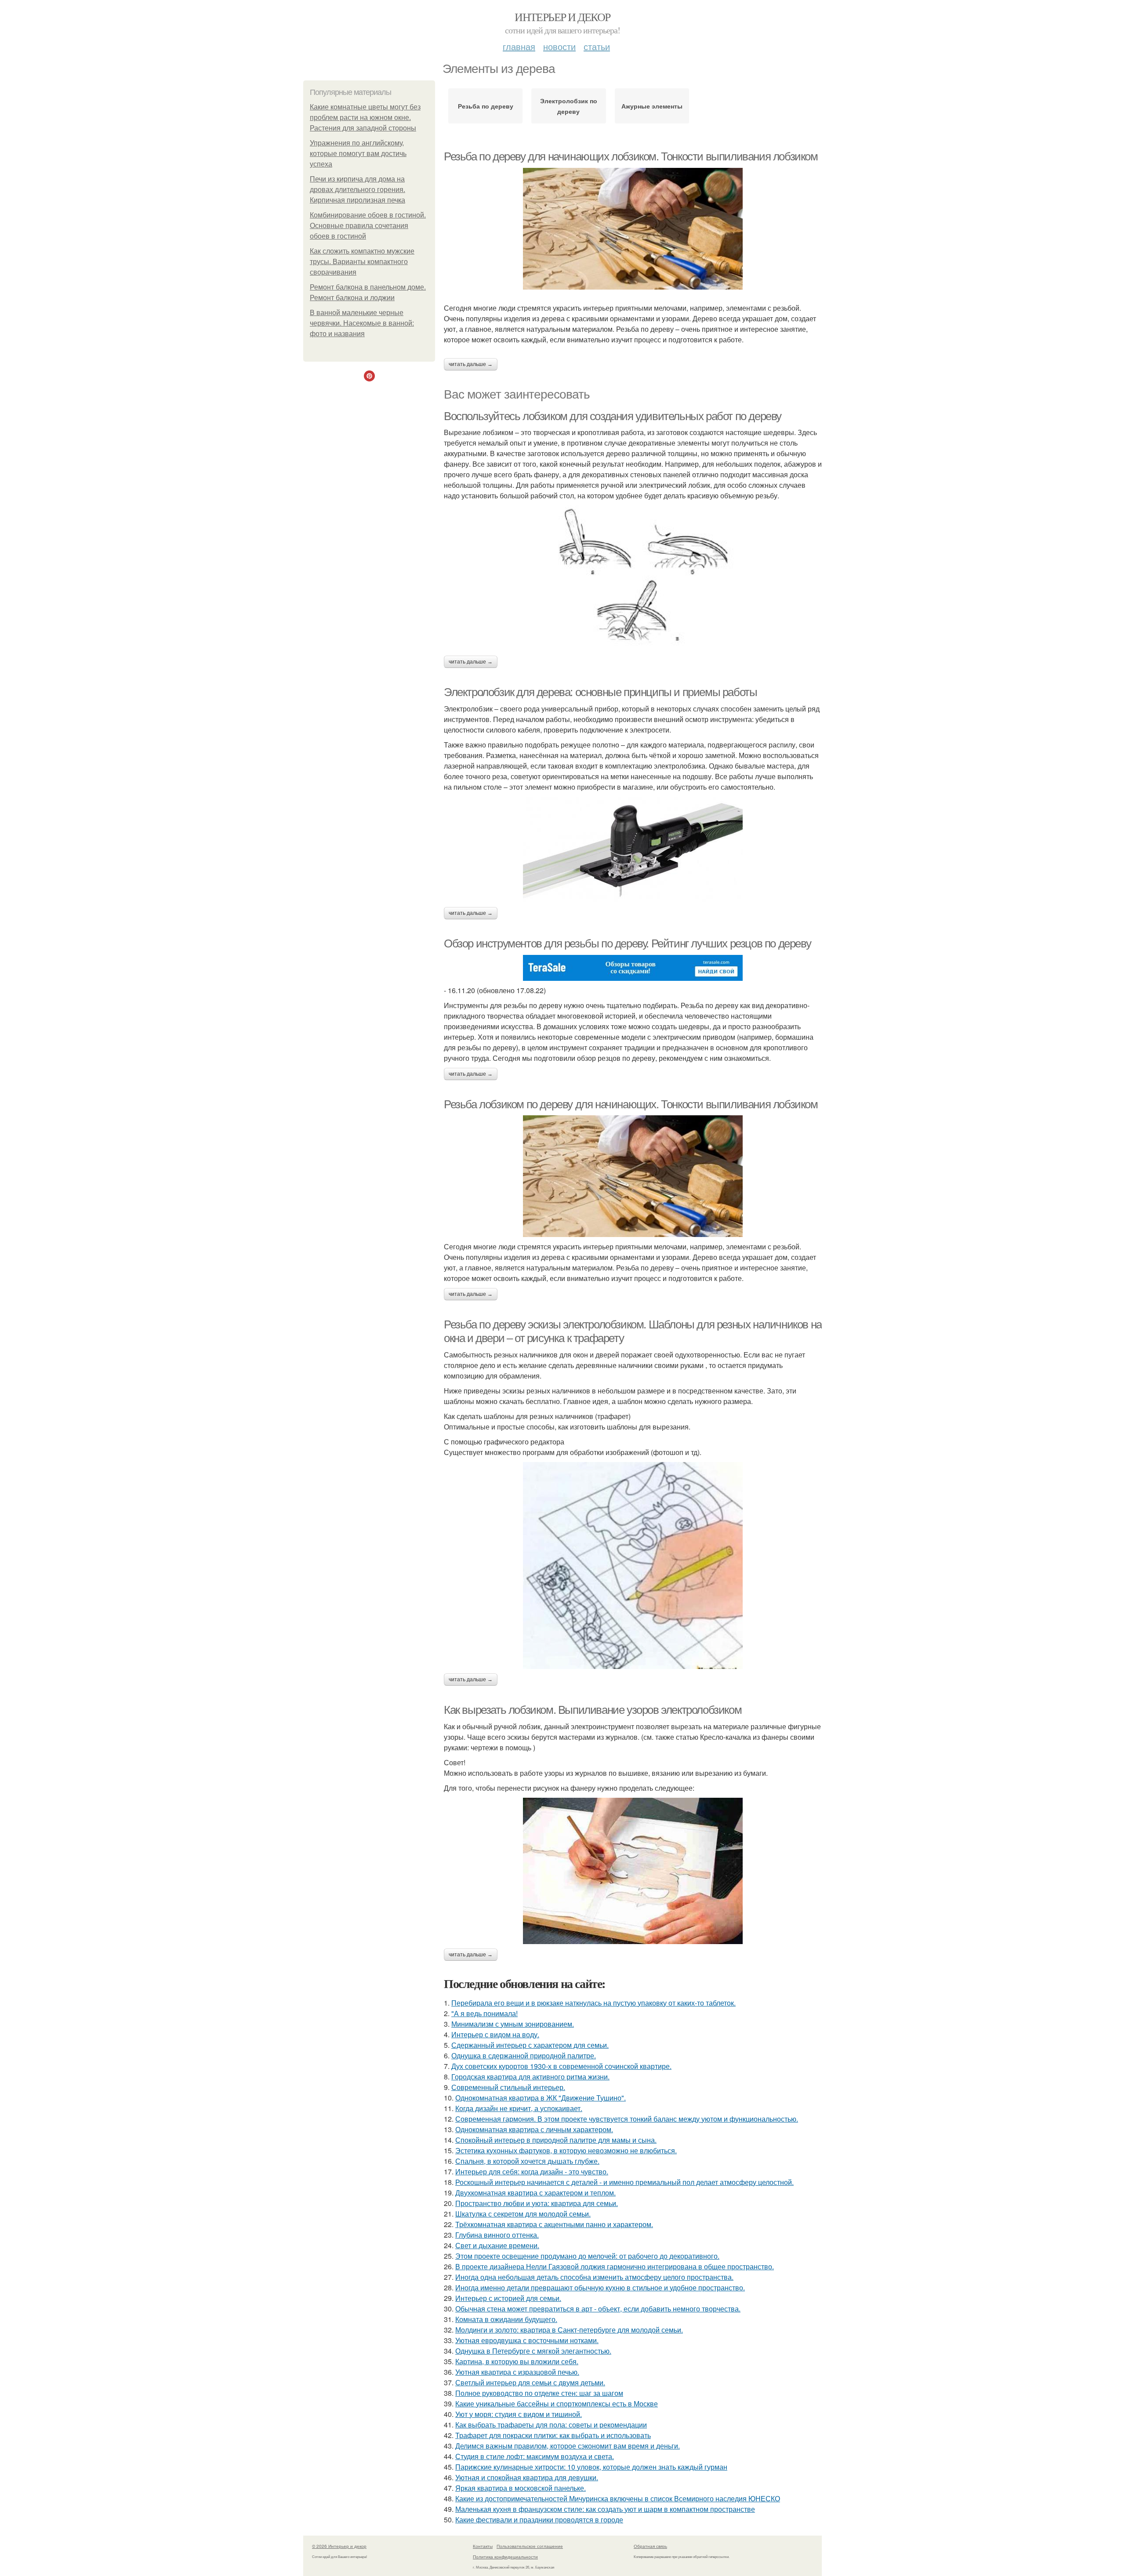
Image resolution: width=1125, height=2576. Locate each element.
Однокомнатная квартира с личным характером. (534, 2129)
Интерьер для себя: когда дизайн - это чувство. (532, 2171)
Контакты (483, 2546)
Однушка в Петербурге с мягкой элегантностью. (533, 2351)
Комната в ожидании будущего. (506, 2319)
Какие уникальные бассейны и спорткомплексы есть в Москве (557, 2404)
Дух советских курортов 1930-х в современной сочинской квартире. (561, 2066)
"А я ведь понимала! (484, 2013)
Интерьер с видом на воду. (495, 2034)
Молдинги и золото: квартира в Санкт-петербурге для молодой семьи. (569, 2330)
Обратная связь (650, 2546)
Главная (519, 46)
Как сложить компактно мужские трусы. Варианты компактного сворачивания (362, 262)
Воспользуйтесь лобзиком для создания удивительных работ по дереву (613, 416)
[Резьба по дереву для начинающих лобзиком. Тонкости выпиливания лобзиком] (633, 229)
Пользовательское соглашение (530, 2546)
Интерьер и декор (562, 17)
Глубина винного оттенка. (497, 2235)
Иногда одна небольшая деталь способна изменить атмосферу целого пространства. (594, 2277)
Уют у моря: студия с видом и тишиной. (519, 2414)
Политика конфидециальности (505, 2557)
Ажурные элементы (652, 106)
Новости (559, 46)
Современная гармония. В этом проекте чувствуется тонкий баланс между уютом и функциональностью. (627, 2119)
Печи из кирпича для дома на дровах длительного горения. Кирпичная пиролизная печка (357, 190)
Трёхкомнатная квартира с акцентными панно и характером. (554, 2224)
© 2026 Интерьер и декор (339, 2546)
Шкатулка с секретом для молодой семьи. (523, 2214)
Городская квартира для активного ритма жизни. (530, 2077)
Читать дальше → (471, 364)
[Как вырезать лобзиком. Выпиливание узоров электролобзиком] (633, 1871)
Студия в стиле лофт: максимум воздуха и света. (535, 2456)
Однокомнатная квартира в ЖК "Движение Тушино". (541, 2098)
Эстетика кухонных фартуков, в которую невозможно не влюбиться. (566, 2150)
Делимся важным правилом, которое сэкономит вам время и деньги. (568, 2446)
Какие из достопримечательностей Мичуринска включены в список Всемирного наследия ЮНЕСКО (618, 2498)
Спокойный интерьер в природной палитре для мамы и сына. (556, 2140)
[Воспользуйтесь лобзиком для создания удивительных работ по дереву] (633, 578)
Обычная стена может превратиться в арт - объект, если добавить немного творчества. (598, 2309)
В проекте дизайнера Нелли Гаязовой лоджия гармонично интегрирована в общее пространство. (615, 2266)
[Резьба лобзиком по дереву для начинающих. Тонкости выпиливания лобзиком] (633, 1176)
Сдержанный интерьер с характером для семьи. (530, 2045)
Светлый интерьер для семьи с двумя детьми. (530, 2382)
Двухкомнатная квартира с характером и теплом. (535, 2193)
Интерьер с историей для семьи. (508, 2298)
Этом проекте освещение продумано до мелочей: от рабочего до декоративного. (587, 2256)
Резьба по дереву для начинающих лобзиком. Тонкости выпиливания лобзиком (631, 156)
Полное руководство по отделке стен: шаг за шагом (539, 2393)
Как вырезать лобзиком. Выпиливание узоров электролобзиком (593, 1710)
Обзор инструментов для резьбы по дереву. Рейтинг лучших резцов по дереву (627, 943)
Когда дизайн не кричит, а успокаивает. (519, 2108)
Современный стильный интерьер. (508, 2087)
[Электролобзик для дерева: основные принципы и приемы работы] (633, 850)
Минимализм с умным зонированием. (513, 2024)
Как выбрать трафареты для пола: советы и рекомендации (551, 2425)
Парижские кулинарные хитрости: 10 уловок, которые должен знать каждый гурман (591, 2467)
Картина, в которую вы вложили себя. (517, 2361)
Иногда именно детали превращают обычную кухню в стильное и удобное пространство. (600, 2288)
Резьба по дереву (486, 106)
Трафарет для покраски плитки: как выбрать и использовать (553, 2435)
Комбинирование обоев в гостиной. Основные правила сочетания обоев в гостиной (368, 226)
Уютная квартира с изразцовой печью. (517, 2372)
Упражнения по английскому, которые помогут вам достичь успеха (358, 154)
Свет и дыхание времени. (497, 2245)
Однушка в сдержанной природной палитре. (524, 2055)
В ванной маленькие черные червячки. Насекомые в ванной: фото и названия (362, 323)
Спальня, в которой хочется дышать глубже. (527, 2161)
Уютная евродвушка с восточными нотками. (527, 2340)
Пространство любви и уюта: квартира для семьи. (537, 2203)
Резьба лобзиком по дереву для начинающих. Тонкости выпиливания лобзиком (631, 1104)
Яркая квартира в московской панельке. (521, 2488)
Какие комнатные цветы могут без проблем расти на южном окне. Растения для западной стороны (365, 118)
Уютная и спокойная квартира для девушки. (527, 2477)
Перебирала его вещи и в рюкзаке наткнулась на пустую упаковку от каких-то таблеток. (593, 2003)
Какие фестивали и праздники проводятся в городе (539, 2520)
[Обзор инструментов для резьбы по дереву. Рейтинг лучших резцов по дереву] (633, 968)
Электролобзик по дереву (569, 106)
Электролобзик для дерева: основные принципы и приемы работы (600, 692)
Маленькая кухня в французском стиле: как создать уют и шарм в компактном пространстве (605, 2509)
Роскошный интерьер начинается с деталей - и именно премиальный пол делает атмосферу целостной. (624, 2182)
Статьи (597, 46)
